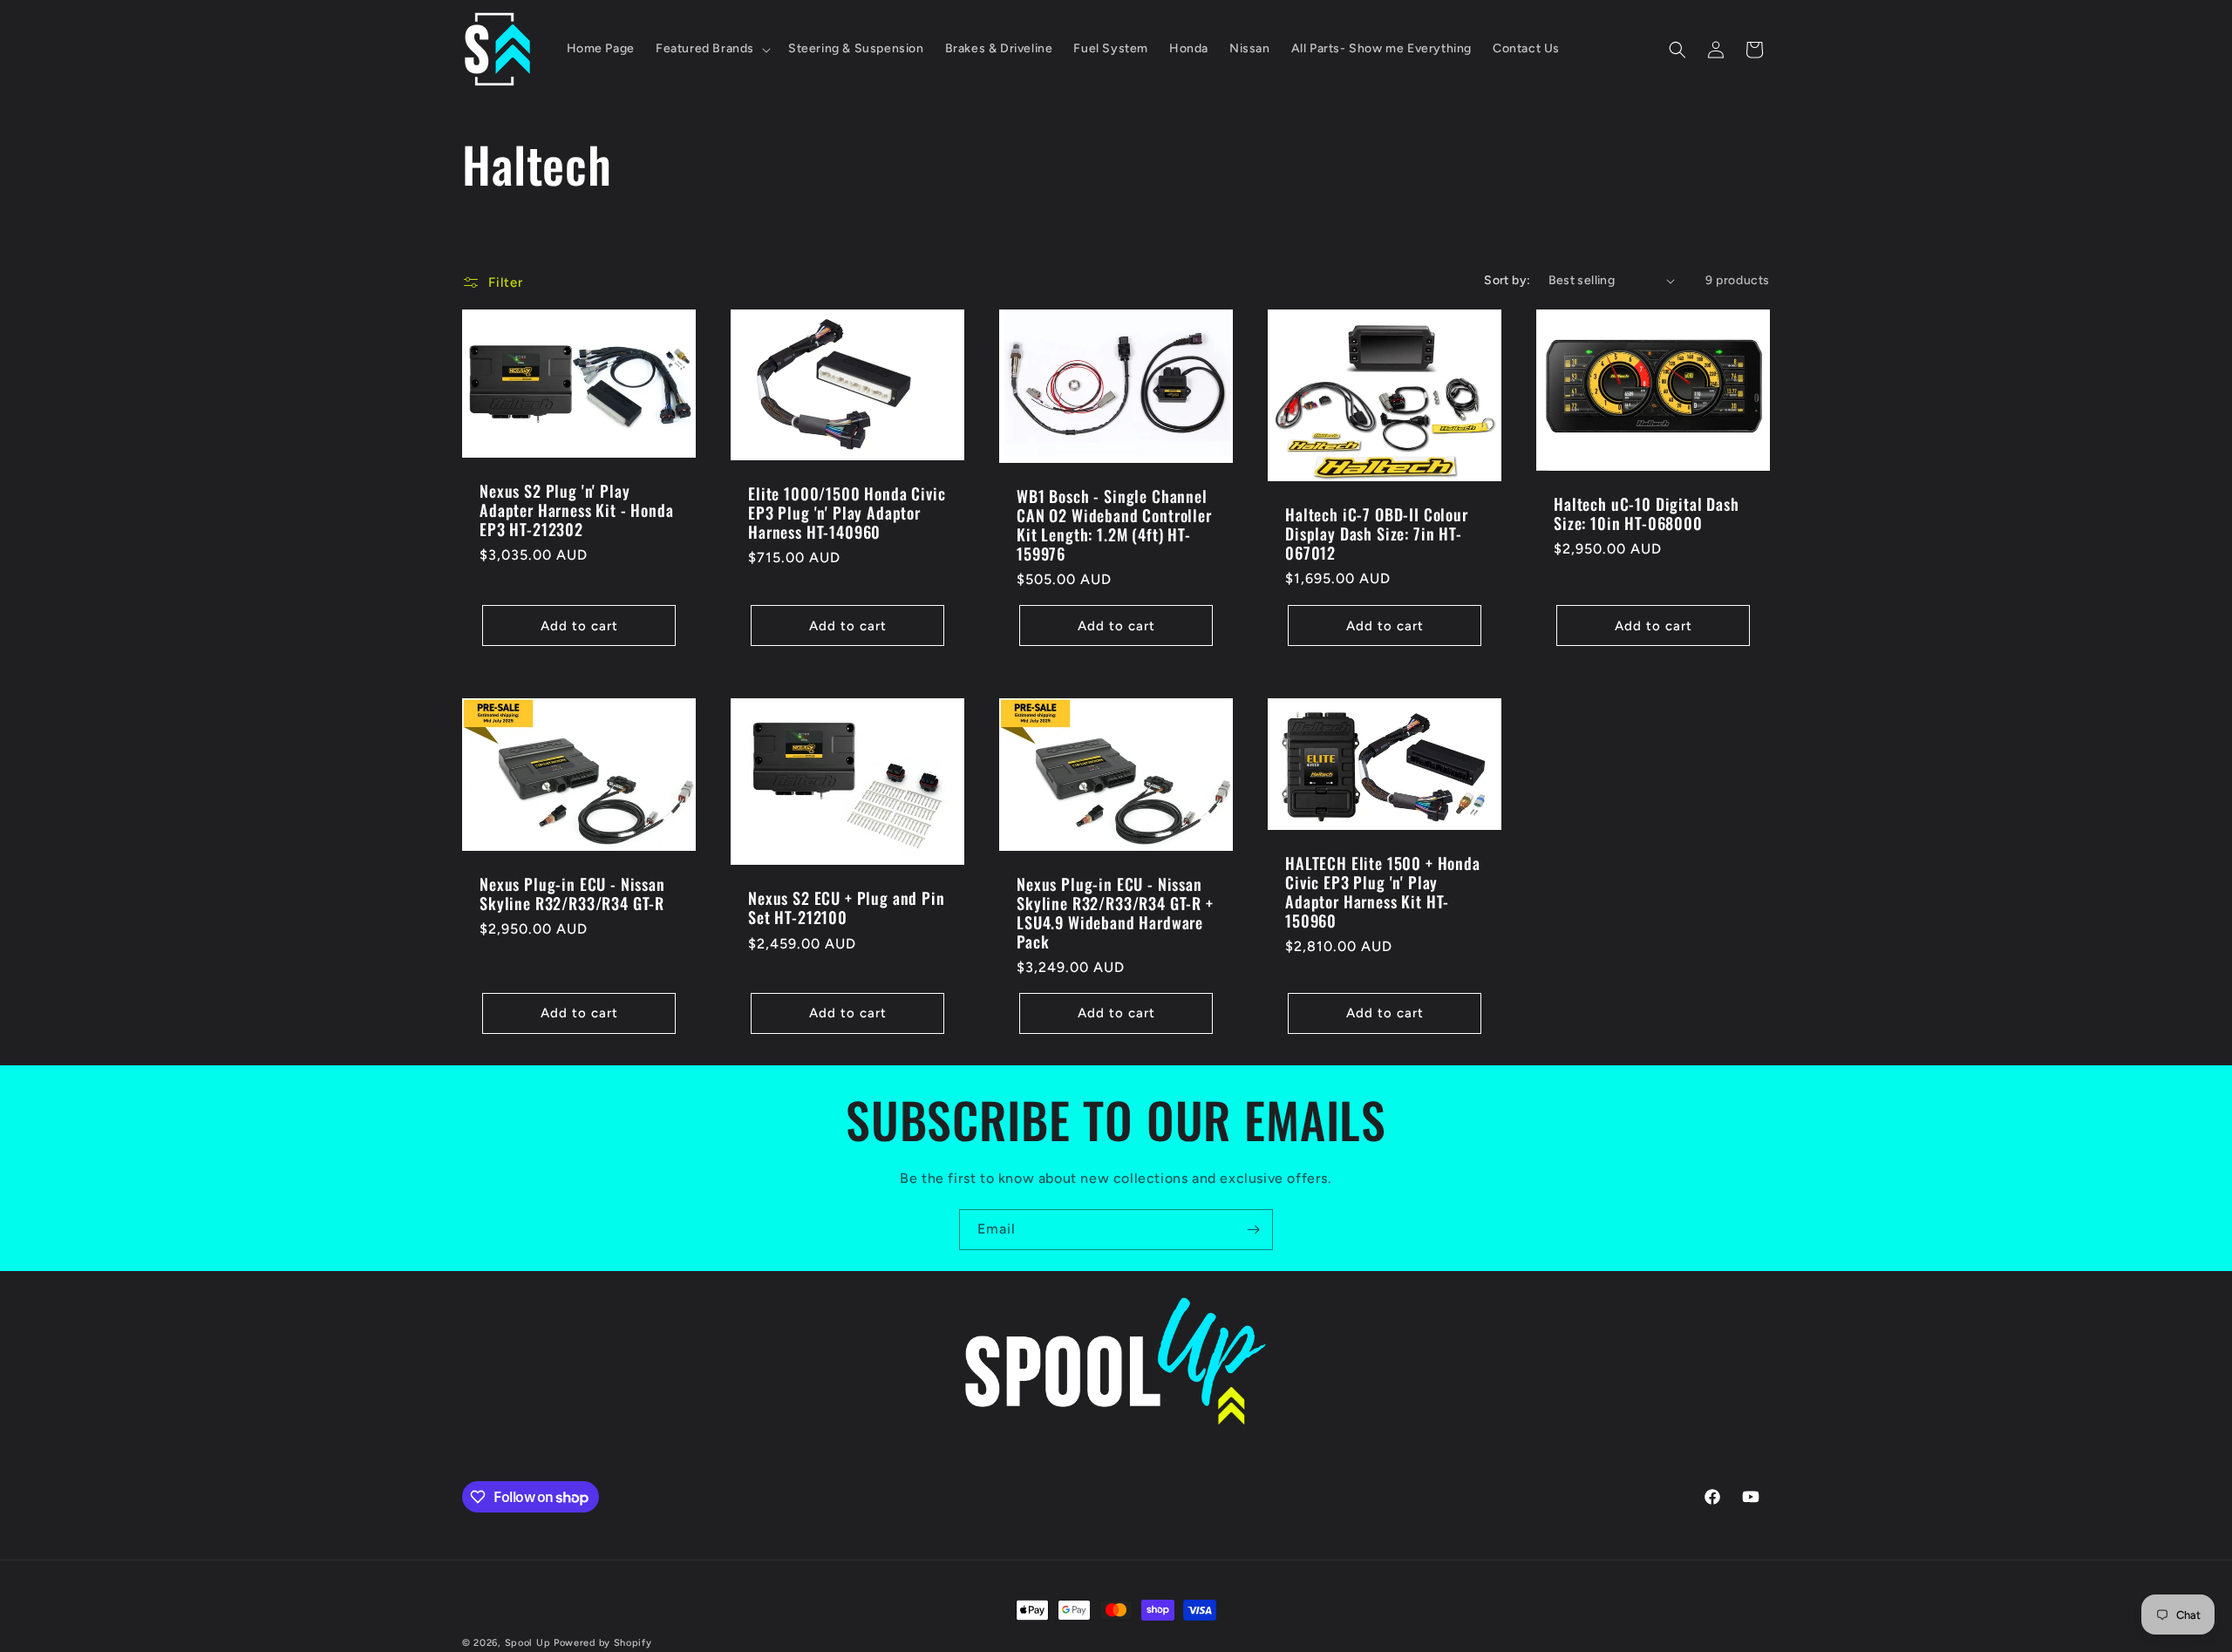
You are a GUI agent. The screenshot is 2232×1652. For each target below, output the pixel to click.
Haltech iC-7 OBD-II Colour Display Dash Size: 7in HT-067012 (1377, 534)
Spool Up (528, 1643)
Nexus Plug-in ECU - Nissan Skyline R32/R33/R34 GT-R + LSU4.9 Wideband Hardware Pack (1115, 913)
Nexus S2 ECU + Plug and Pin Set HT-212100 (847, 908)
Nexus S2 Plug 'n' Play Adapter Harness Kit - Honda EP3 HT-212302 (577, 510)
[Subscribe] (1253, 1230)
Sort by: (1507, 280)
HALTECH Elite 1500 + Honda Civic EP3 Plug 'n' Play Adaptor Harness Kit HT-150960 (1383, 892)
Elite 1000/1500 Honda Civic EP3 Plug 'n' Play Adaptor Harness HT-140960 (847, 513)
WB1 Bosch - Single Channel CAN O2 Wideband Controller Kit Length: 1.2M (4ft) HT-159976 (1114, 525)
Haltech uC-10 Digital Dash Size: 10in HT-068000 (1647, 513)
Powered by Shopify (603, 1643)
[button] (711, 49)
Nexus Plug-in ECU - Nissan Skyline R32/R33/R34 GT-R (572, 894)
